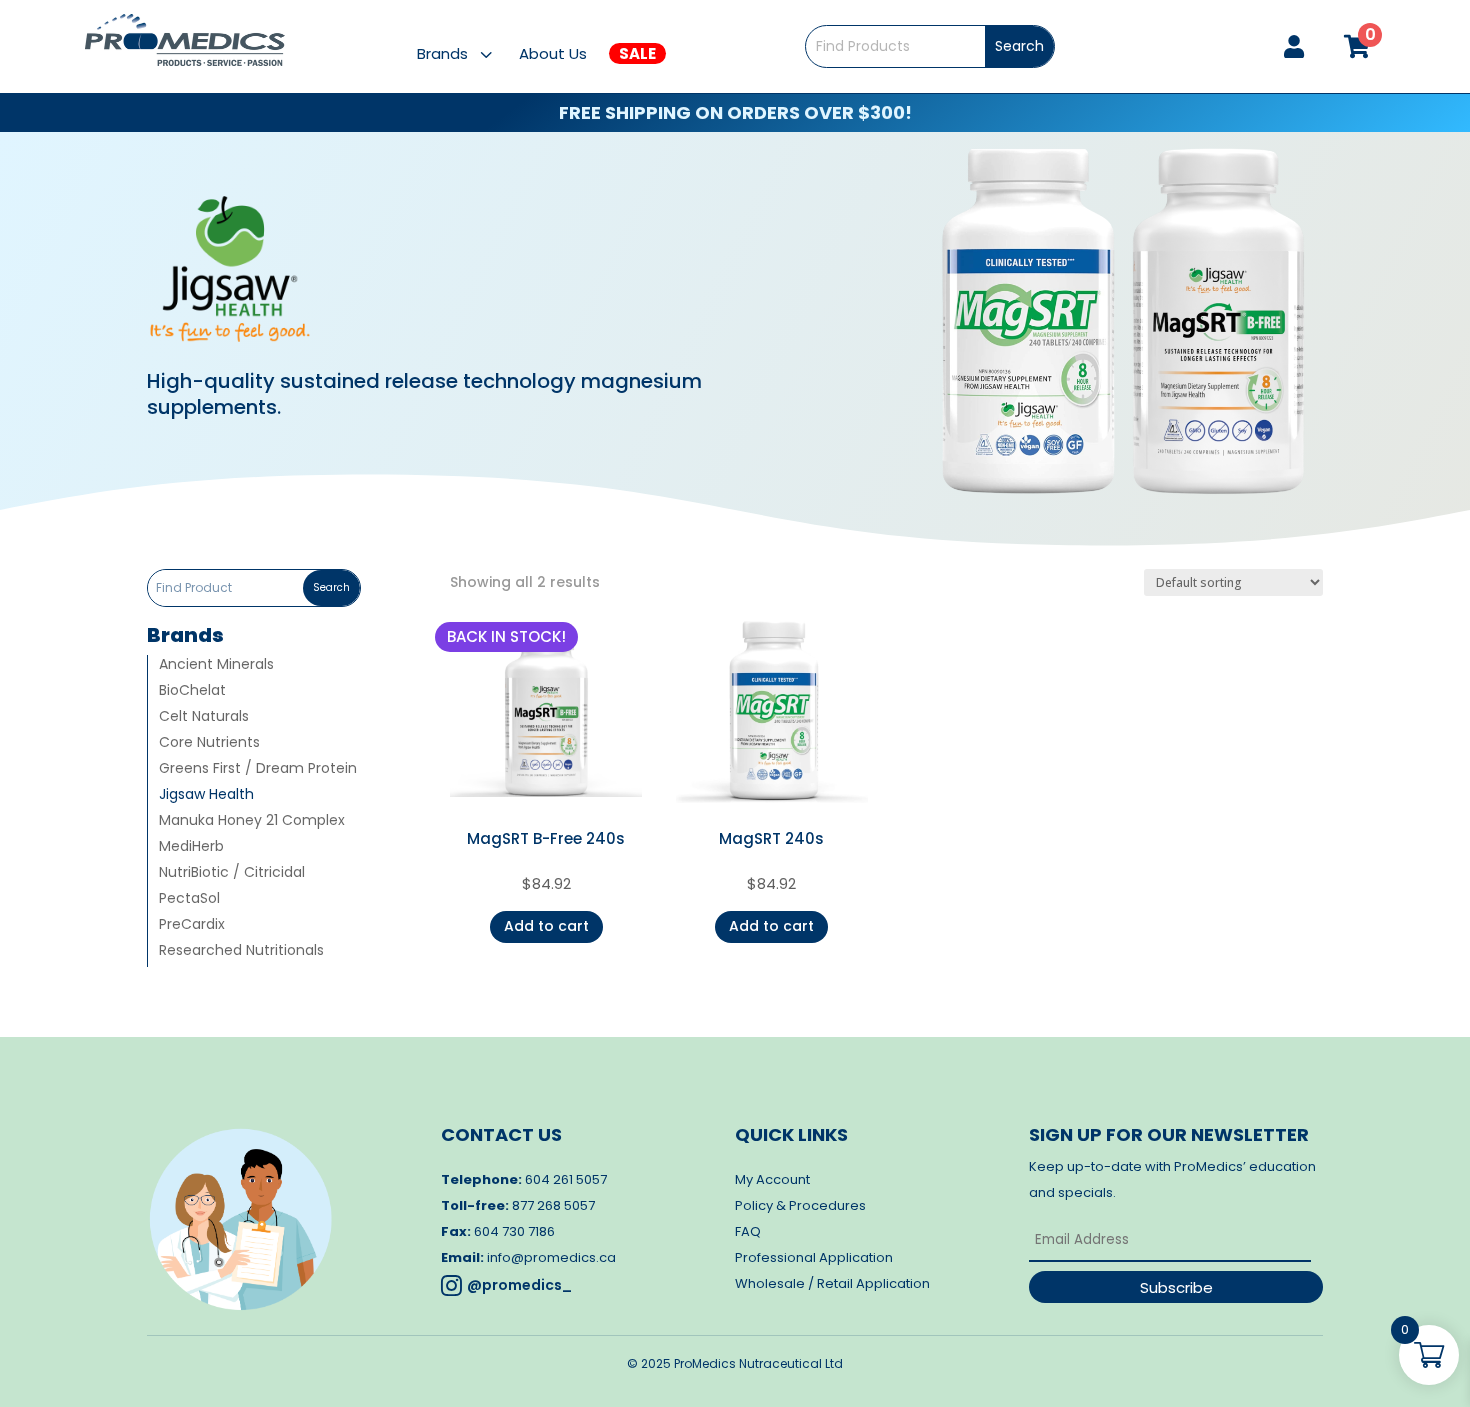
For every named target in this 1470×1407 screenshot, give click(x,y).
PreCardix (192, 925)
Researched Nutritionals (241, 951)
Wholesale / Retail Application (832, 1283)
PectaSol (189, 899)
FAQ (748, 1231)
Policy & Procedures (800, 1205)
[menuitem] (467, 53)
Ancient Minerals (216, 665)
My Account (772, 1179)
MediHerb (191, 847)
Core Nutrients (209, 743)
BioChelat (192, 691)
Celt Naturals (204, 717)
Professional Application (814, 1257)
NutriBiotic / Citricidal (232, 873)
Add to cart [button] (546, 926)
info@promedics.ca (551, 1257)
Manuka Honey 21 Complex (252, 821)
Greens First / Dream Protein (258, 769)
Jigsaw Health (206, 795)
